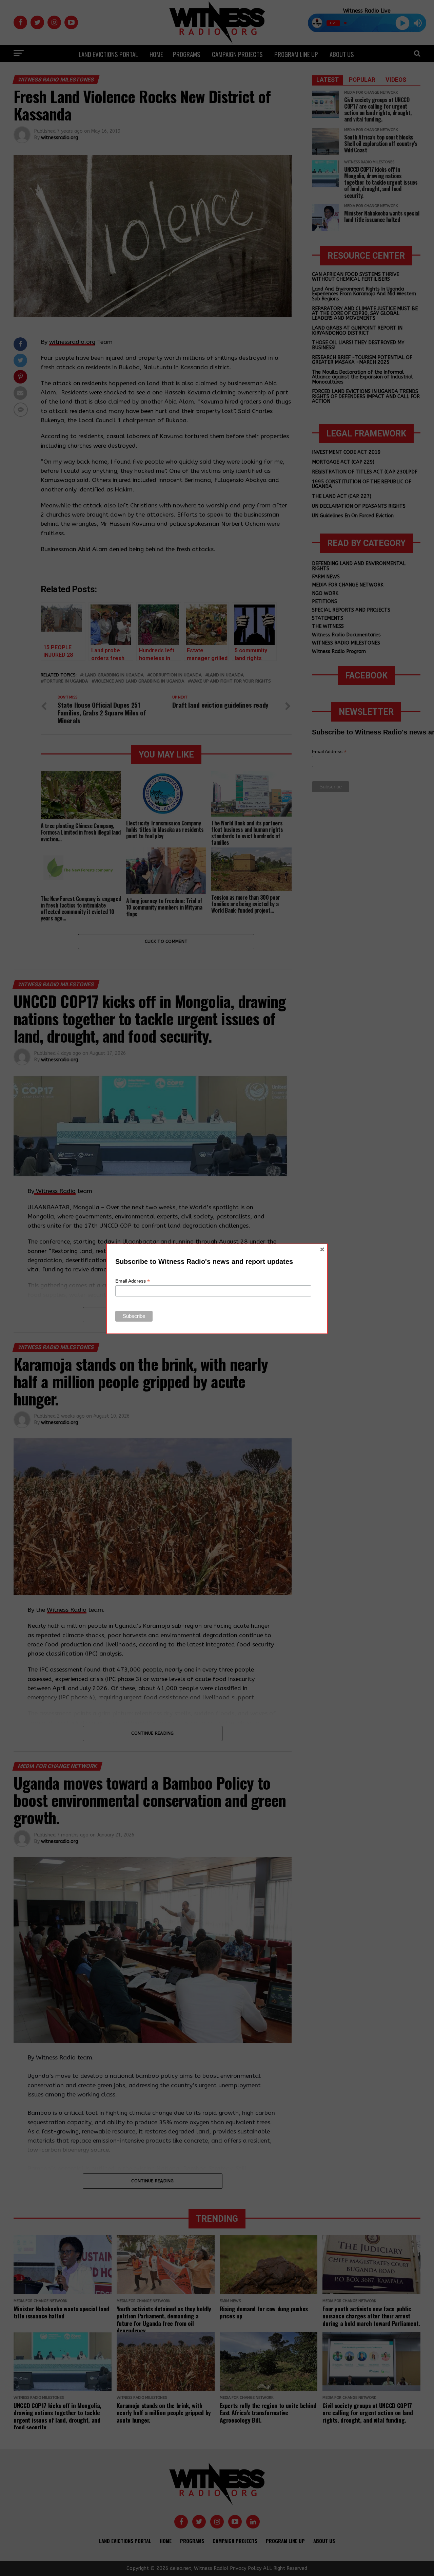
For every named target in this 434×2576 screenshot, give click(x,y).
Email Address (133, 1281)
